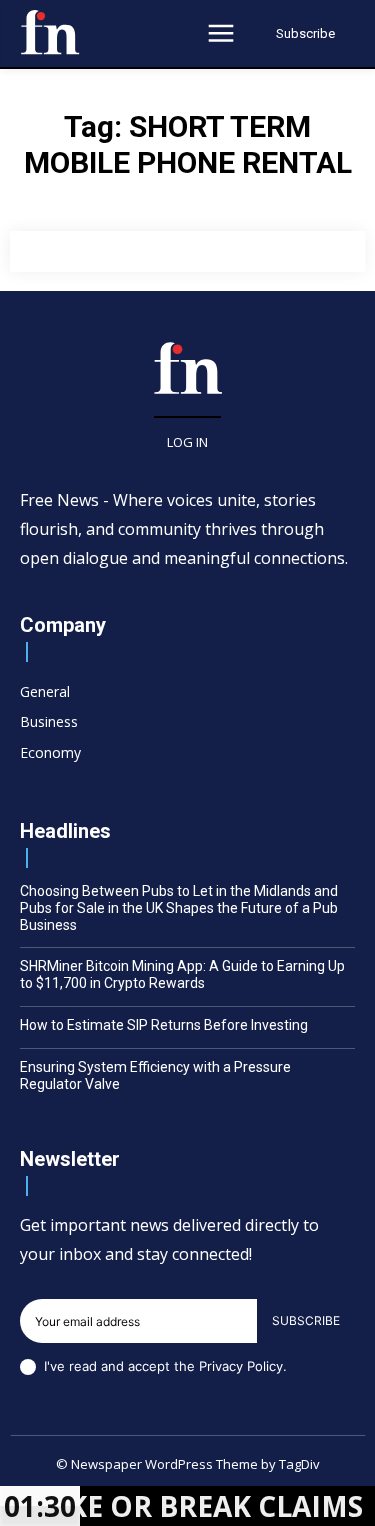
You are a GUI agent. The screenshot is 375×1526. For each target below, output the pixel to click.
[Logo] (50, 32)
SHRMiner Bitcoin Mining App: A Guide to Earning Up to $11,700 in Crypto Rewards (182, 974)
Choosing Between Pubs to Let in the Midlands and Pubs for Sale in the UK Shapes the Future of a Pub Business (179, 908)
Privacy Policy (241, 1366)
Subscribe (306, 1320)
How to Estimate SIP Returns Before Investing (164, 1025)
